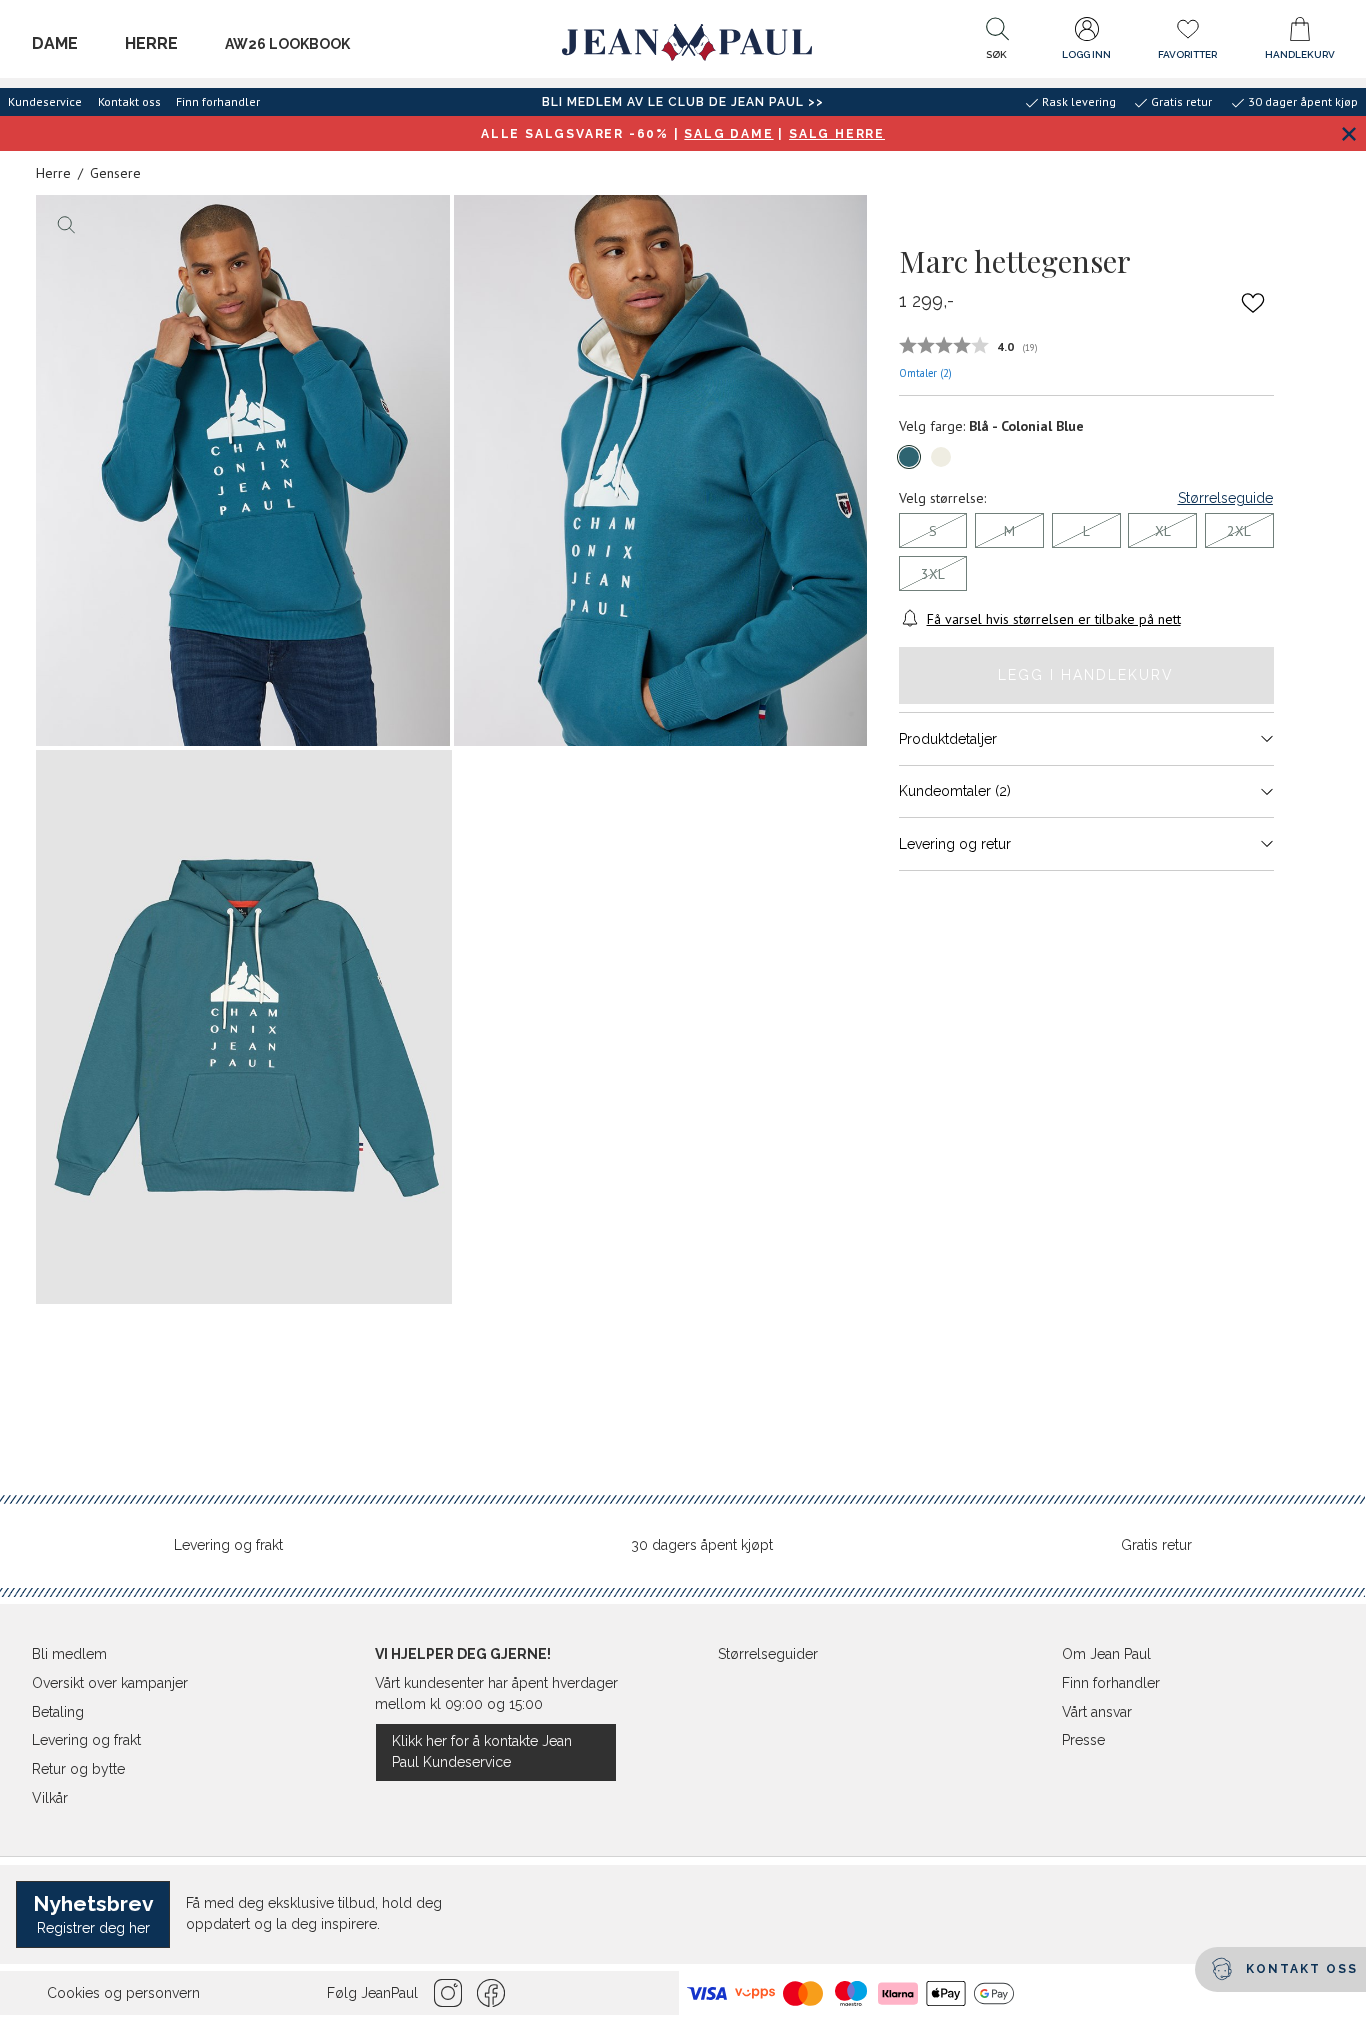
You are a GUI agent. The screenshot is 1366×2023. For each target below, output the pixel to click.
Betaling (58, 1712)
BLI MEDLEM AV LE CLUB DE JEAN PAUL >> (683, 102)
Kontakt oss (129, 101)
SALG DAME (728, 134)
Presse (1083, 1740)
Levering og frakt (228, 1545)
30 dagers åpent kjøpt (702, 1545)
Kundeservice (45, 101)
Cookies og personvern (123, 1993)
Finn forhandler (218, 101)
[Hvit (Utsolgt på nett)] (941, 457)
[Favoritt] (1253, 302)
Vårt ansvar (1097, 1712)
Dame (55, 43)
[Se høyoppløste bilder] (243, 470)
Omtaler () (925, 372)
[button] (997, 43)
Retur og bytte (78, 1769)
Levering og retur (955, 843)
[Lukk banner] (1348, 133)
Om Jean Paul (1106, 1654)
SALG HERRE (837, 134)
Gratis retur (1156, 1545)
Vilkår (50, 1798)
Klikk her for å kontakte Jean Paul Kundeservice (482, 1751)
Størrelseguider (768, 1654)
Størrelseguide (1225, 498)
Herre (151, 43)
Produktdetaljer (948, 738)
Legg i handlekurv (1086, 675)
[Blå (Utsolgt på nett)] (909, 457)
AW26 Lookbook (287, 44)
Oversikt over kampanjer (110, 1683)
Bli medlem (69, 1654)
